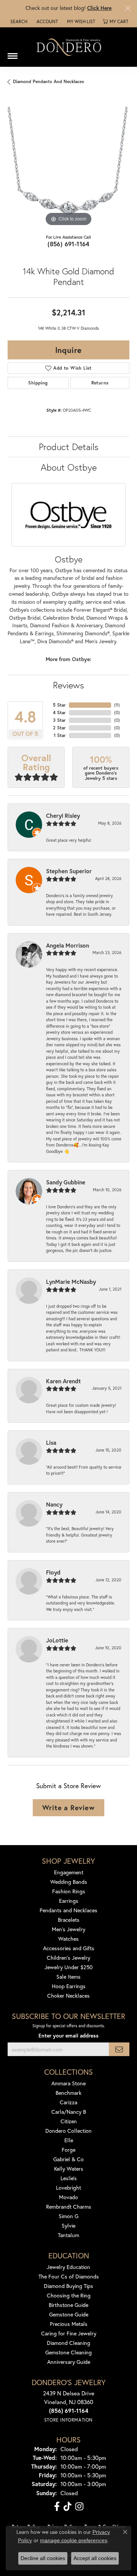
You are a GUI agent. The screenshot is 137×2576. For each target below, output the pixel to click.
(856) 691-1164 (68, 244)
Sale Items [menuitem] (68, 1977)
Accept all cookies (95, 2558)
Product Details (69, 447)
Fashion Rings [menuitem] (69, 1891)
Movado (68, 2197)
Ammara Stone (68, 2083)
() (117, 705)
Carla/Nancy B (69, 2112)
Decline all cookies (43, 2558)
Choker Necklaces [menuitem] (68, 1996)
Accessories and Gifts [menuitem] (69, 1948)
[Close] (128, 8)
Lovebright (68, 2188)
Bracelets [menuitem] (69, 1920)
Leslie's (69, 2178)
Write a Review (68, 1808)
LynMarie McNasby (71, 1282)
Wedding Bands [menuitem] (69, 1882)
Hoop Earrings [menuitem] (69, 1986)
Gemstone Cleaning (68, 2352)
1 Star (60, 735)
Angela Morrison (68, 945)
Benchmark (68, 2093)
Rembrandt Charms (69, 2207)
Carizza (68, 2102)
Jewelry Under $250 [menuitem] (69, 1967)
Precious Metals (69, 2324)
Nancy (54, 1504)
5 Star (59, 705)
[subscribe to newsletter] (119, 2049)
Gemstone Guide (69, 2314)
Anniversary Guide (69, 2362)
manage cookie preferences (74, 2540)
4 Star (59, 712)
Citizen (69, 2121)
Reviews (68, 685)
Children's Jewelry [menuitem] (68, 1958)
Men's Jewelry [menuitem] (68, 1929)
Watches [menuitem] (68, 1939)
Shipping (38, 383)
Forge (68, 2150)
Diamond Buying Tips (68, 2286)
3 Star (59, 720)
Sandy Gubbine (66, 1182)
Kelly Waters (69, 2169)
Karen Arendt (63, 1381)
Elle (69, 2140)
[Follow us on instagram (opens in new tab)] (79, 2507)
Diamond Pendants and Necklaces (49, 81)
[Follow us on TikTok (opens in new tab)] (68, 2507)
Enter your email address (68, 2036)
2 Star (59, 728)
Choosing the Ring (69, 2295)
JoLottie (57, 1640)
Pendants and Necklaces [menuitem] (68, 1910)
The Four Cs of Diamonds (69, 2276)
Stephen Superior (69, 871)
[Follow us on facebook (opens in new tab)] (57, 2507)
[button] (18, 22)
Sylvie (68, 2226)
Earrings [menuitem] (69, 1901)
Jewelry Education (68, 2267)
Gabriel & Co (68, 2159)
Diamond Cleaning (68, 2343)
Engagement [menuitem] (69, 1872)
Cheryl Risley (63, 816)
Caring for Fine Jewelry (69, 2333)
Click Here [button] (99, 8)
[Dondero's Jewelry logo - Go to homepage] (68, 47)
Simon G (68, 2216)
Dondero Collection (68, 2131)
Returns (100, 383)
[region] (68, 167)
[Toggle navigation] (13, 53)
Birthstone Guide (68, 2305)
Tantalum (68, 2235)
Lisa (51, 1442)
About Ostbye (69, 467)
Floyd (53, 1572)
